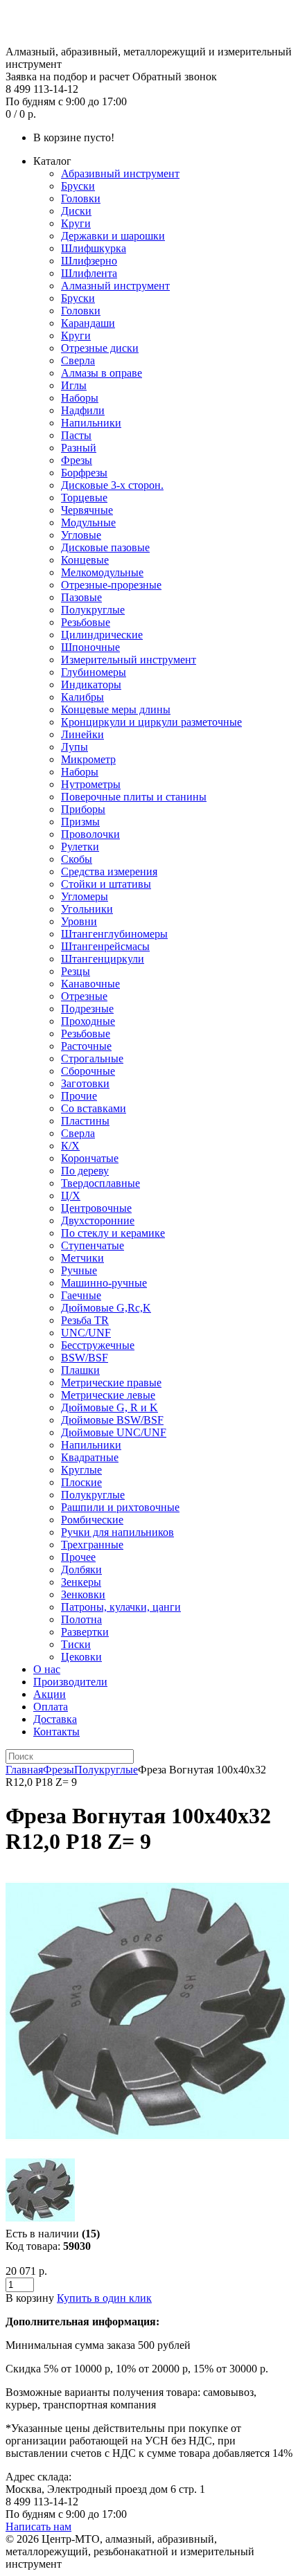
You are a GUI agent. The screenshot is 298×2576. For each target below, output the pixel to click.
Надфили (83, 410)
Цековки (81, 1657)
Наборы (80, 398)
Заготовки (85, 1083)
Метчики (82, 1258)
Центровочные (96, 1208)
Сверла (78, 360)
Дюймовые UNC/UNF (114, 1432)
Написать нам (38, 2526)
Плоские (81, 1482)
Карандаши (88, 323)
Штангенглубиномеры (114, 934)
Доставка (55, 1719)
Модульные (88, 522)
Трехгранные (92, 1545)
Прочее (78, 1557)
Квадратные (90, 1457)
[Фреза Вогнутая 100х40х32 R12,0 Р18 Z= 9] (147, 2149)
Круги (76, 223)
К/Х (70, 1146)
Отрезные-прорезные (111, 585)
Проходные (88, 1021)
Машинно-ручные (104, 1283)
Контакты (56, 1732)
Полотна (81, 1619)
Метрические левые (108, 1395)
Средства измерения (109, 871)
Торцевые (84, 498)
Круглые (81, 1470)
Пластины (85, 1121)
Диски (76, 211)
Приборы (83, 809)
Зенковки (83, 1594)
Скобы (77, 859)
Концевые (85, 560)
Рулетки (80, 847)
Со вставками (94, 1108)
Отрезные (84, 996)
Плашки (80, 1370)
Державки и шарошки (113, 236)
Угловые (81, 535)
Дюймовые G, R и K (109, 1407)
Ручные (79, 1270)
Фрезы (77, 460)
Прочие (79, 1096)
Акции (50, 1694)
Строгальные (92, 1058)
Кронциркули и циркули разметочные (151, 722)
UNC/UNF (86, 1333)
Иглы (74, 385)
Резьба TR (85, 1320)
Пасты (76, 435)
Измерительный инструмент (129, 660)
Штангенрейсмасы (105, 946)
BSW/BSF (85, 1358)
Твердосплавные (100, 1183)
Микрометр (88, 759)
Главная (24, 1770)
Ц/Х (71, 1196)
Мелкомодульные (102, 572)
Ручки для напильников (117, 1532)
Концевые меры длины (116, 709)
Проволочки (90, 834)
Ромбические (92, 1520)
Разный (79, 448)
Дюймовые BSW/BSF (112, 1420)
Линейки (82, 734)
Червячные (87, 510)
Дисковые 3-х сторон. (112, 485)
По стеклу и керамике (113, 1233)
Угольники (87, 909)
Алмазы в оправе (102, 373)
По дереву (85, 1171)
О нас (47, 1669)
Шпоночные (90, 647)
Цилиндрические (102, 635)
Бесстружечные (98, 1345)
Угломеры (85, 896)
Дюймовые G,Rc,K (106, 1308)
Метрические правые (111, 1383)
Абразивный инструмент (120, 173)
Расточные (86, 1046)
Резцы (76, 971)
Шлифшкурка (94, 248)
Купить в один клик (104, 2298)
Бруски (78, 186)
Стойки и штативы (106, 884)
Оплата (51, 1707)
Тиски (76, 1644)
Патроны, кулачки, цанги (121, 1607)
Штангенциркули (103, 959)
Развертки (85, 1632)
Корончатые (90, 1158)
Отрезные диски (100, 348)
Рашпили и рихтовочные (120, 1507)
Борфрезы (84, 473)
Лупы (74, 747)
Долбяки (81, 1569)
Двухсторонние (98, 1220)
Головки (81, 198)
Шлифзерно (89, 261)
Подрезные (87, 1009)
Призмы (80, 822)
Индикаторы (91, 685)
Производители (70, 1682)
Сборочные (88, 1071)
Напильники (91, 423)
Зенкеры (81, 1582)
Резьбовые (86, 622)
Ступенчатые (93, 1245)
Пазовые (81, 597)
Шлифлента (89, 273)
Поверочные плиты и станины (134, 797)
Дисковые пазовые (105, 547)
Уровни (79, 921)
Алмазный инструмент (115, 286)
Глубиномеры (94, 672)
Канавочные (90, 984)
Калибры (82, 697)
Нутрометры (91, 784)
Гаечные (81, 1295)
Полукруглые (93, 610)
